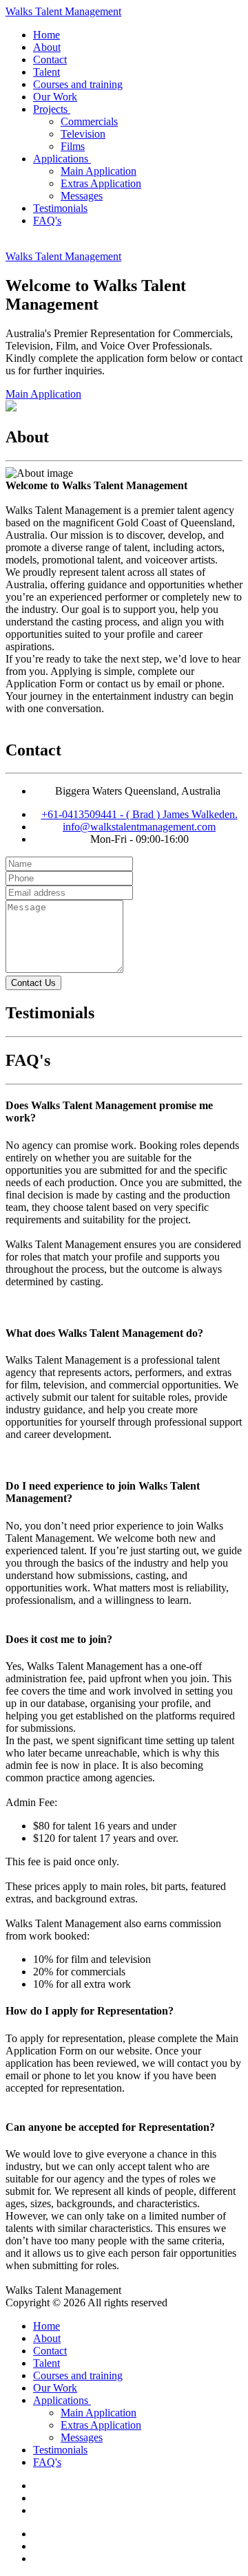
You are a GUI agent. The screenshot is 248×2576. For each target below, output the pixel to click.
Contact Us (33, 983)
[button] (53, 109)
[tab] (124, 1112)
